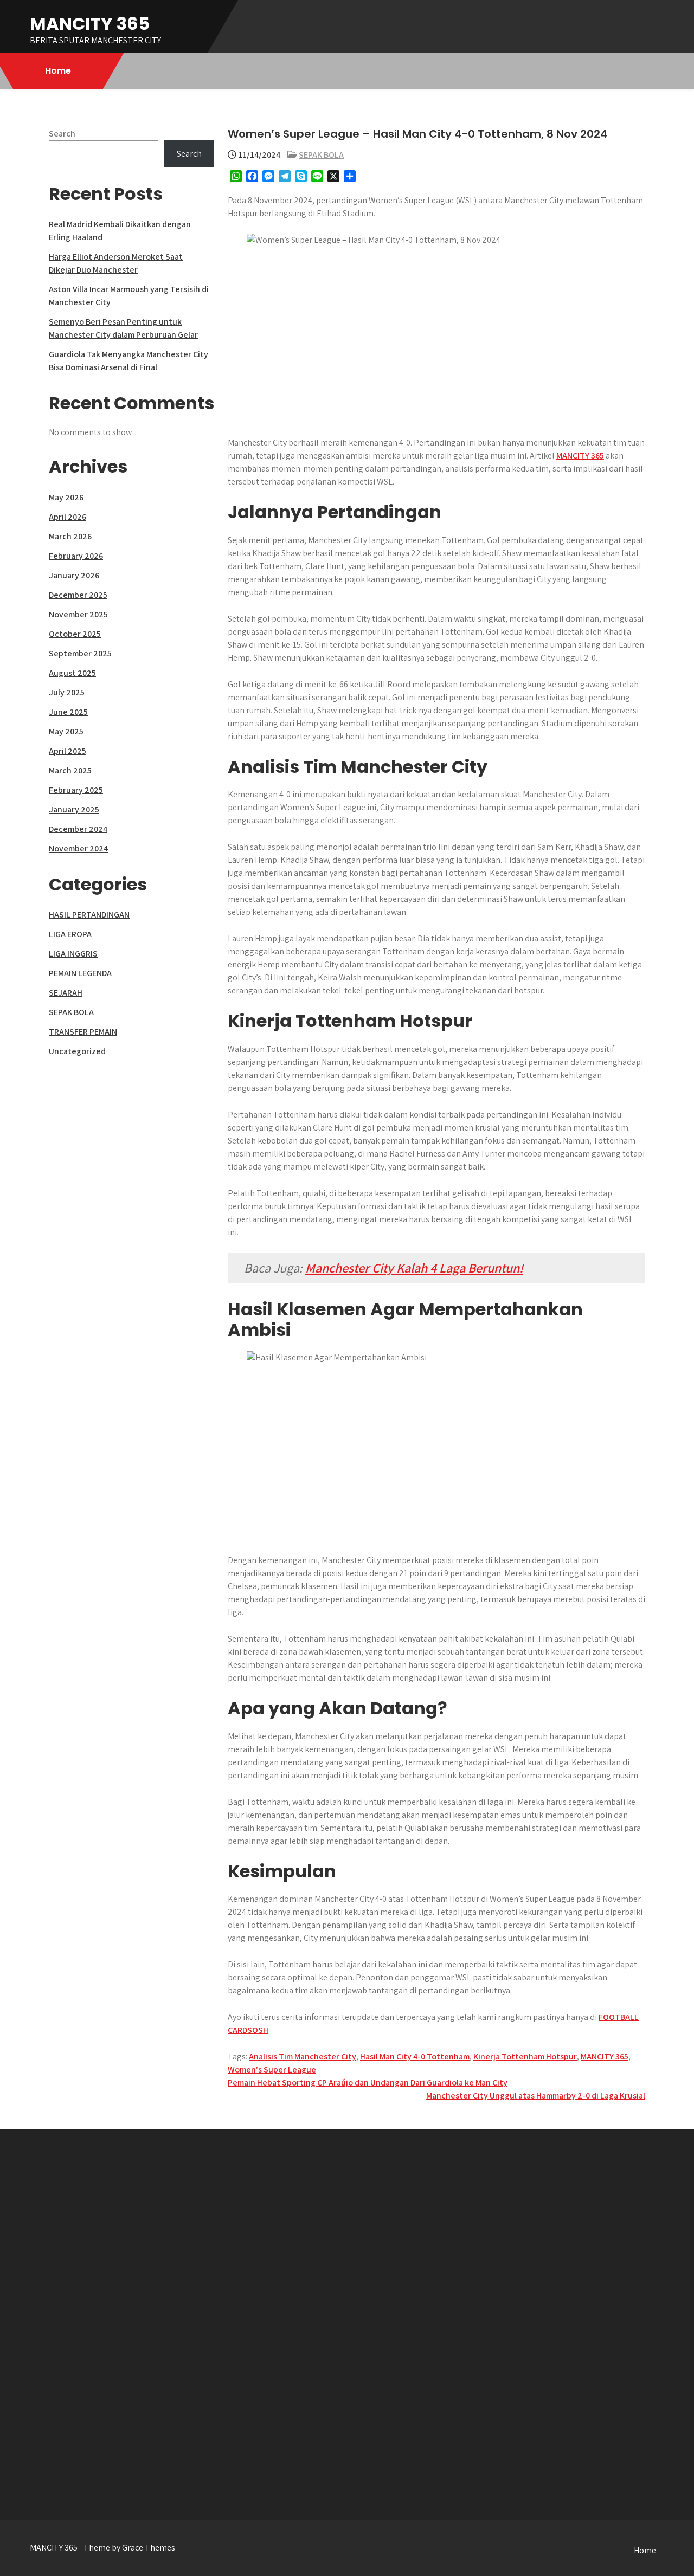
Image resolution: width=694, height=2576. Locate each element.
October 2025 (75, 634)
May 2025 (66, 731)
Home (58, 71)
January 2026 (74, 575)
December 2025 (78, 595)
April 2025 (68, 751)
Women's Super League (272, 2070)
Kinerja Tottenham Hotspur (525, 2057)
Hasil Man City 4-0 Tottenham (415, 2057)
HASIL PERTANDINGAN (89, 915)
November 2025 (78, 614)
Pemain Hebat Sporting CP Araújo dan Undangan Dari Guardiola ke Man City (368, 2083)
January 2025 (74, 809)
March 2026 (70, 536)
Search (62, 134)
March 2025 (70, 770)
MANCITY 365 (90, 24)
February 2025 (76, 790)
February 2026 (76, 556)
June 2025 (68, 712)
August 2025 (72, 673)
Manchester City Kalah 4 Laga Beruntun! (414, 1268)
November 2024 (78, 848)
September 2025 (80, 653)
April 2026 (68, 517)
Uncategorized (77, 1051)
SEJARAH (66, 993)
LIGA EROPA (70, 934)
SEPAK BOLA (321, 155)
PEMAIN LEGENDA (80, 973)
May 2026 (66, 497)
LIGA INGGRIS (73, 954)
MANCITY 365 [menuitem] (580, 456)
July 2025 (67, 692)
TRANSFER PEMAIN (83, 1032)
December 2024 (78, 829)
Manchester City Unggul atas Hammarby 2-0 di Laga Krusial (536, 2096)
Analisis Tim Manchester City (303, 2057)
